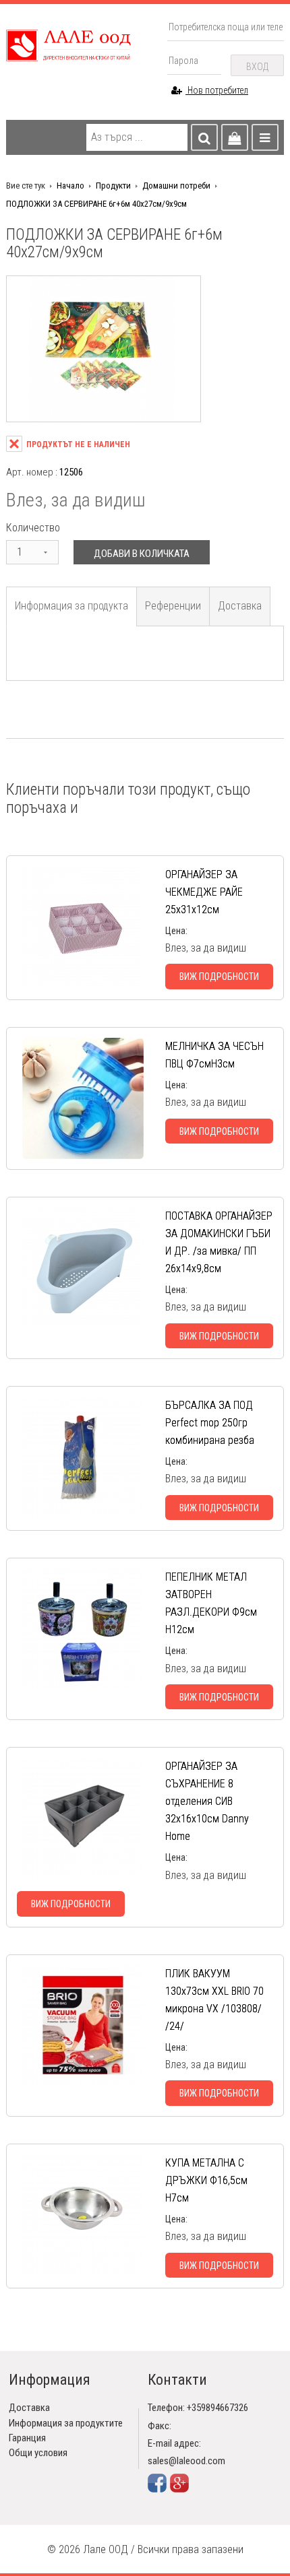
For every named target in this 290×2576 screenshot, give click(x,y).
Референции (173, 606)
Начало (70, 186)
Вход (257, 67)
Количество (33, 528)
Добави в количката (142, 554)
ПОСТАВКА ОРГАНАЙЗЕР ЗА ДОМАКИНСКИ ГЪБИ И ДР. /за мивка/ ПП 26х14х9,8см (219, 1242)
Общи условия (38, 2453)
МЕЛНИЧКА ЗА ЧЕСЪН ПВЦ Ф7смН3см (214, 1055)
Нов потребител (217, 90)
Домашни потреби (176, 186)
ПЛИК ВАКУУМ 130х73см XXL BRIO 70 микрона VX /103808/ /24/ (214, 2000)
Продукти (113, 186)
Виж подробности (219, 977)
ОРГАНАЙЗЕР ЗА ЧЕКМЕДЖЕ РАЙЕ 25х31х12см (204, 892)
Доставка (240, 606)
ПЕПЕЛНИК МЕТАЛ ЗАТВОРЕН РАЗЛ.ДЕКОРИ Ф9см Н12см (211, 1603)
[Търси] (204, 137)
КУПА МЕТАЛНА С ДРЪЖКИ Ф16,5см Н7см (206, 2180)
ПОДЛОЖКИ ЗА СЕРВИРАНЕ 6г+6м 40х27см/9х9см (96, 204)
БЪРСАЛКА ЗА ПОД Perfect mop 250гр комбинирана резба (210, 1423)
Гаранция (27, 2438)
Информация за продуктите (66, 2423)
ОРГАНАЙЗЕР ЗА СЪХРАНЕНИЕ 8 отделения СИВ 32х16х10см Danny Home (207, 1801)
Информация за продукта (71, 606)
